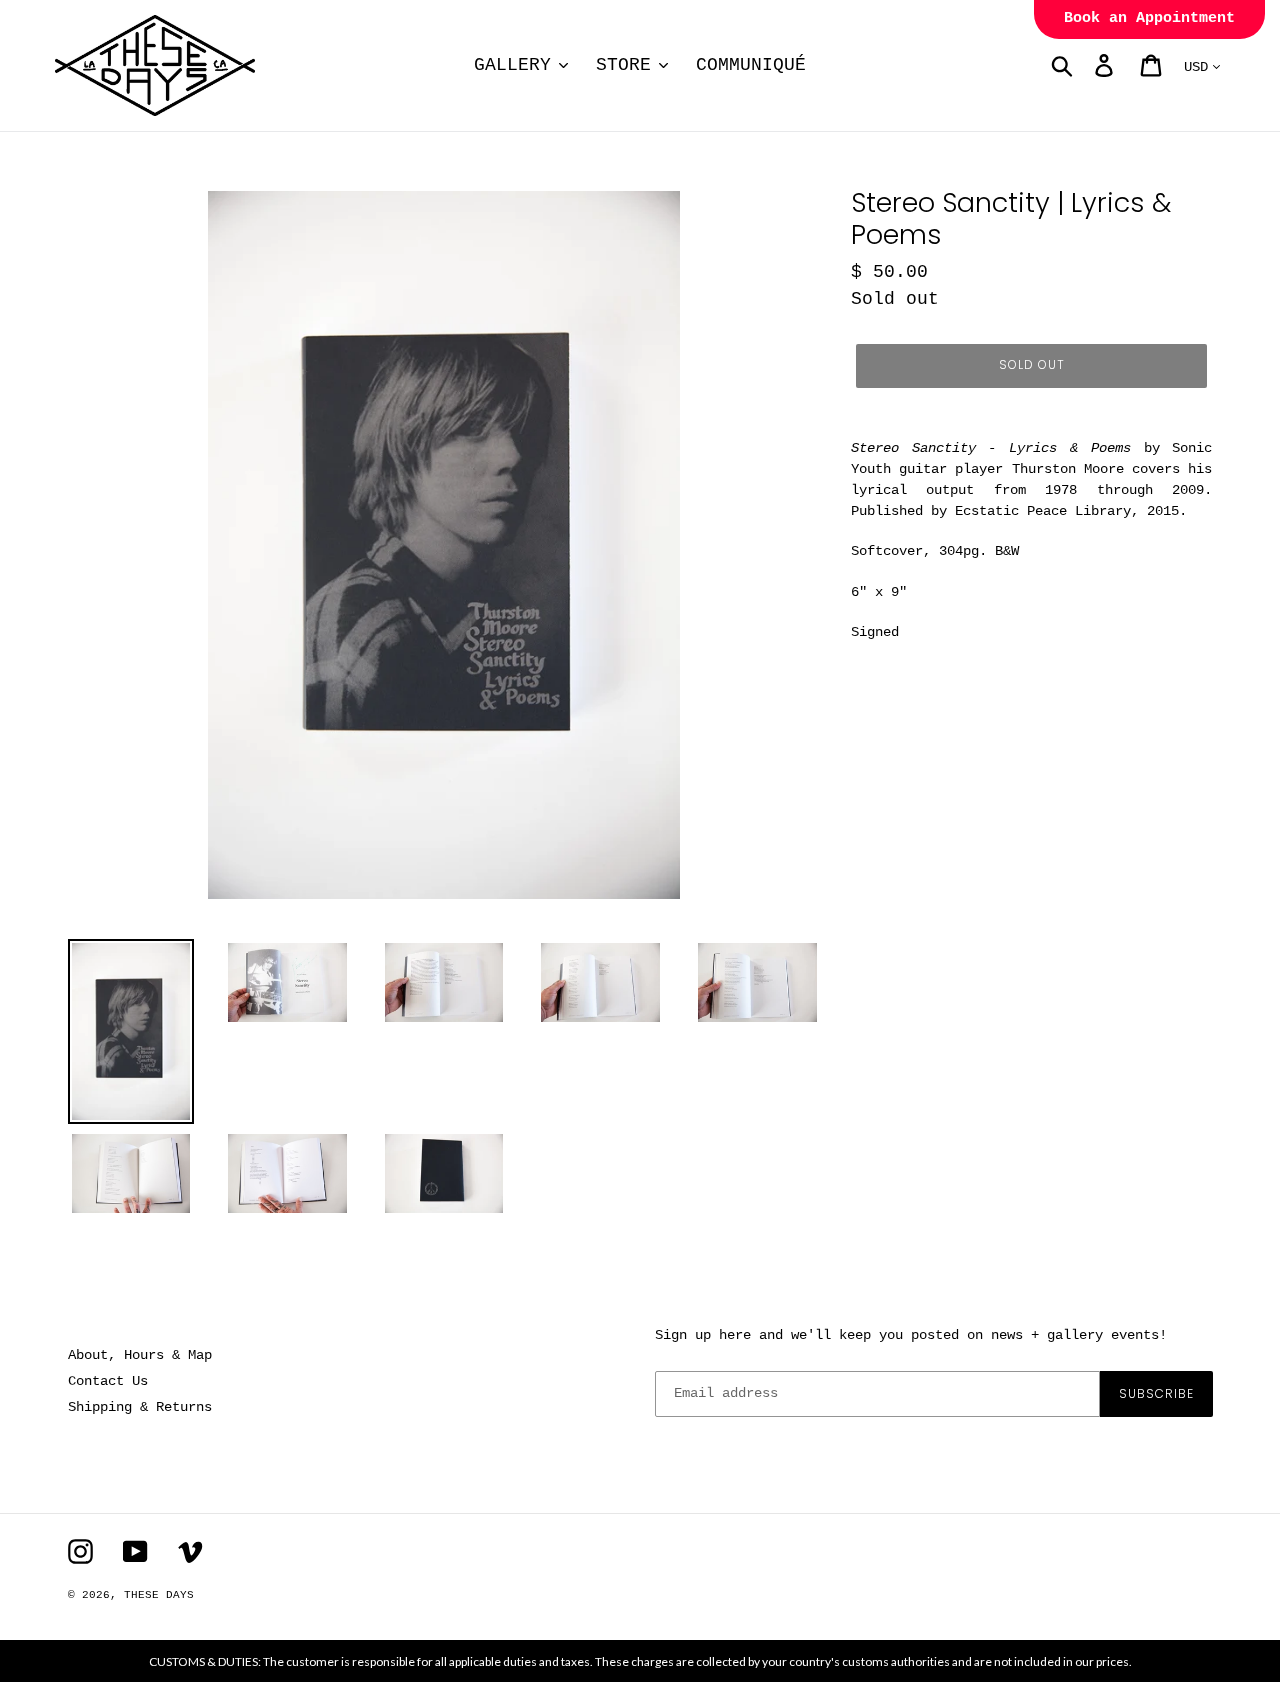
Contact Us (108, 1381)
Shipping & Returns (140, 1407)
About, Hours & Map (140, 1355)
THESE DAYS (159, 1595)
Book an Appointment (1149, 18)
